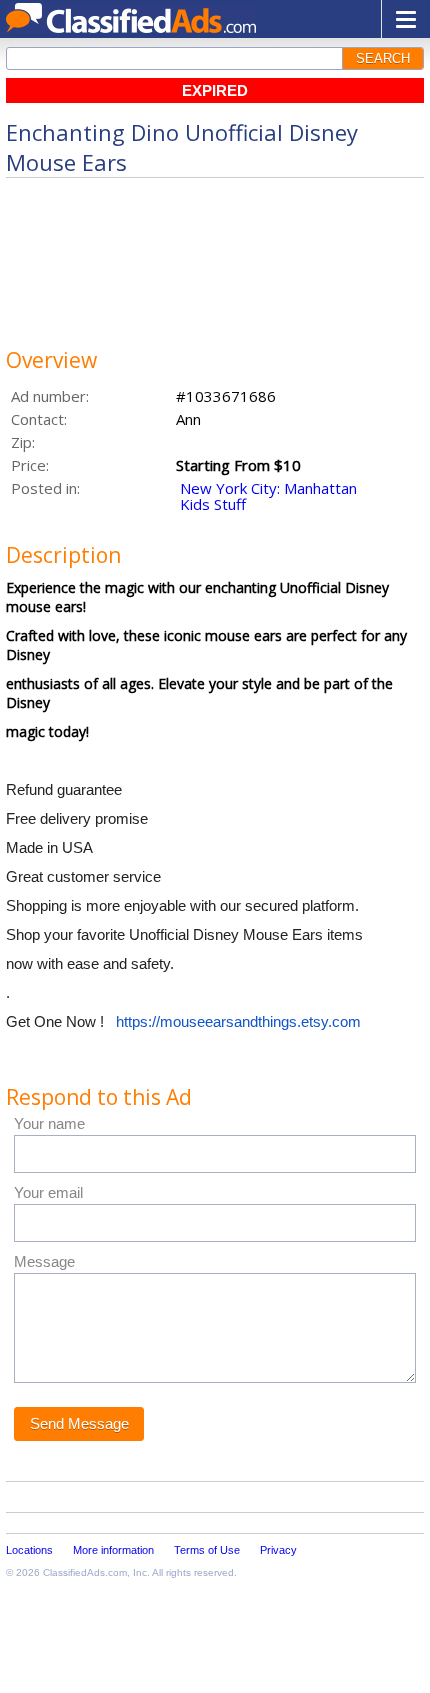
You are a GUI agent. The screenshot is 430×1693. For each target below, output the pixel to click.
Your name (49, 1123)
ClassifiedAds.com (85, 1572)
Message (44, 1261)
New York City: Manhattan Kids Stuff (268, 496)
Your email (48, 1192)
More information (113, 1550)
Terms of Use (207, 1550)
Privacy (278, 1550)
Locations (29, 1550)
